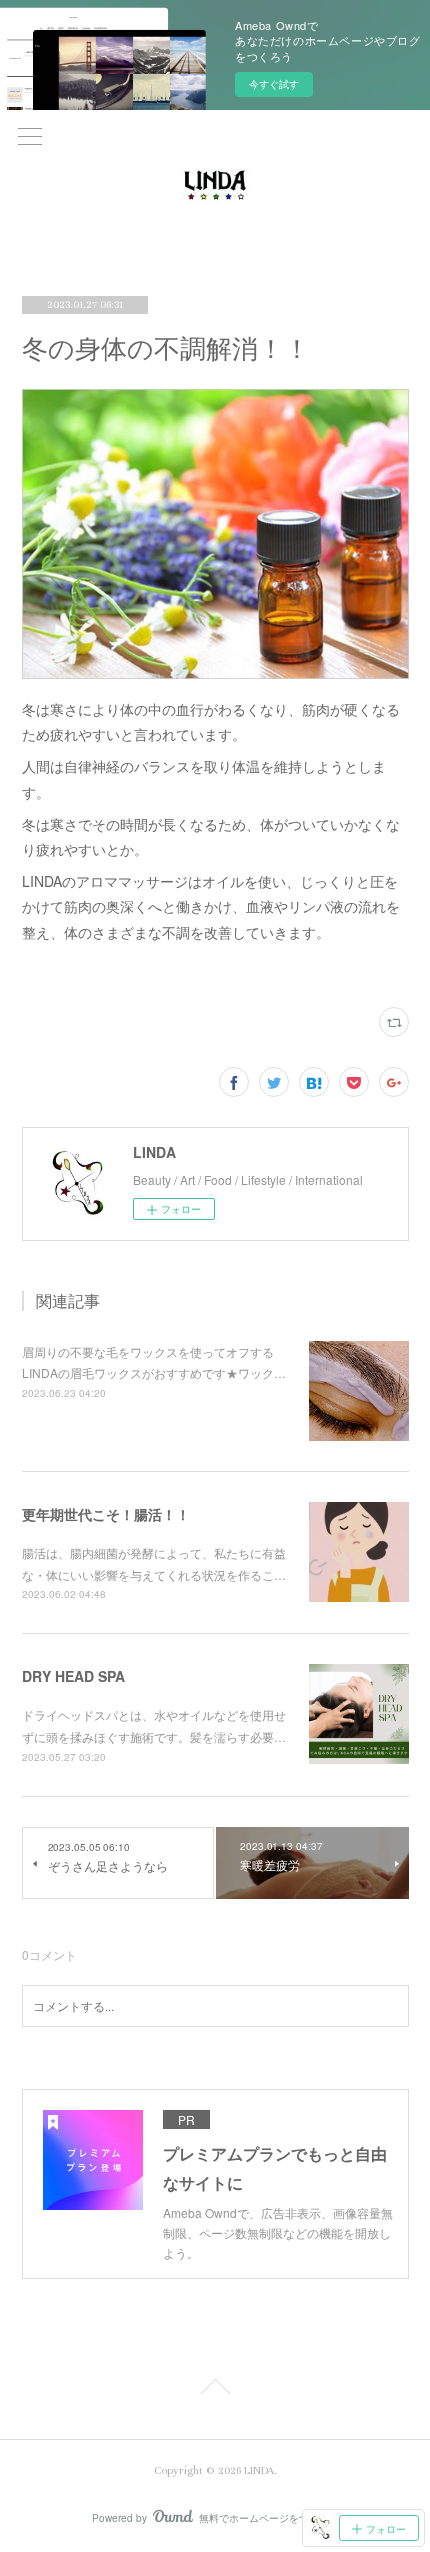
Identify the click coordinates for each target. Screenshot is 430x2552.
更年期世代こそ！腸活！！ (106, 1514)
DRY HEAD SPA (73, 1676)
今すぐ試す (274, 84)
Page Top (215, 2390)
